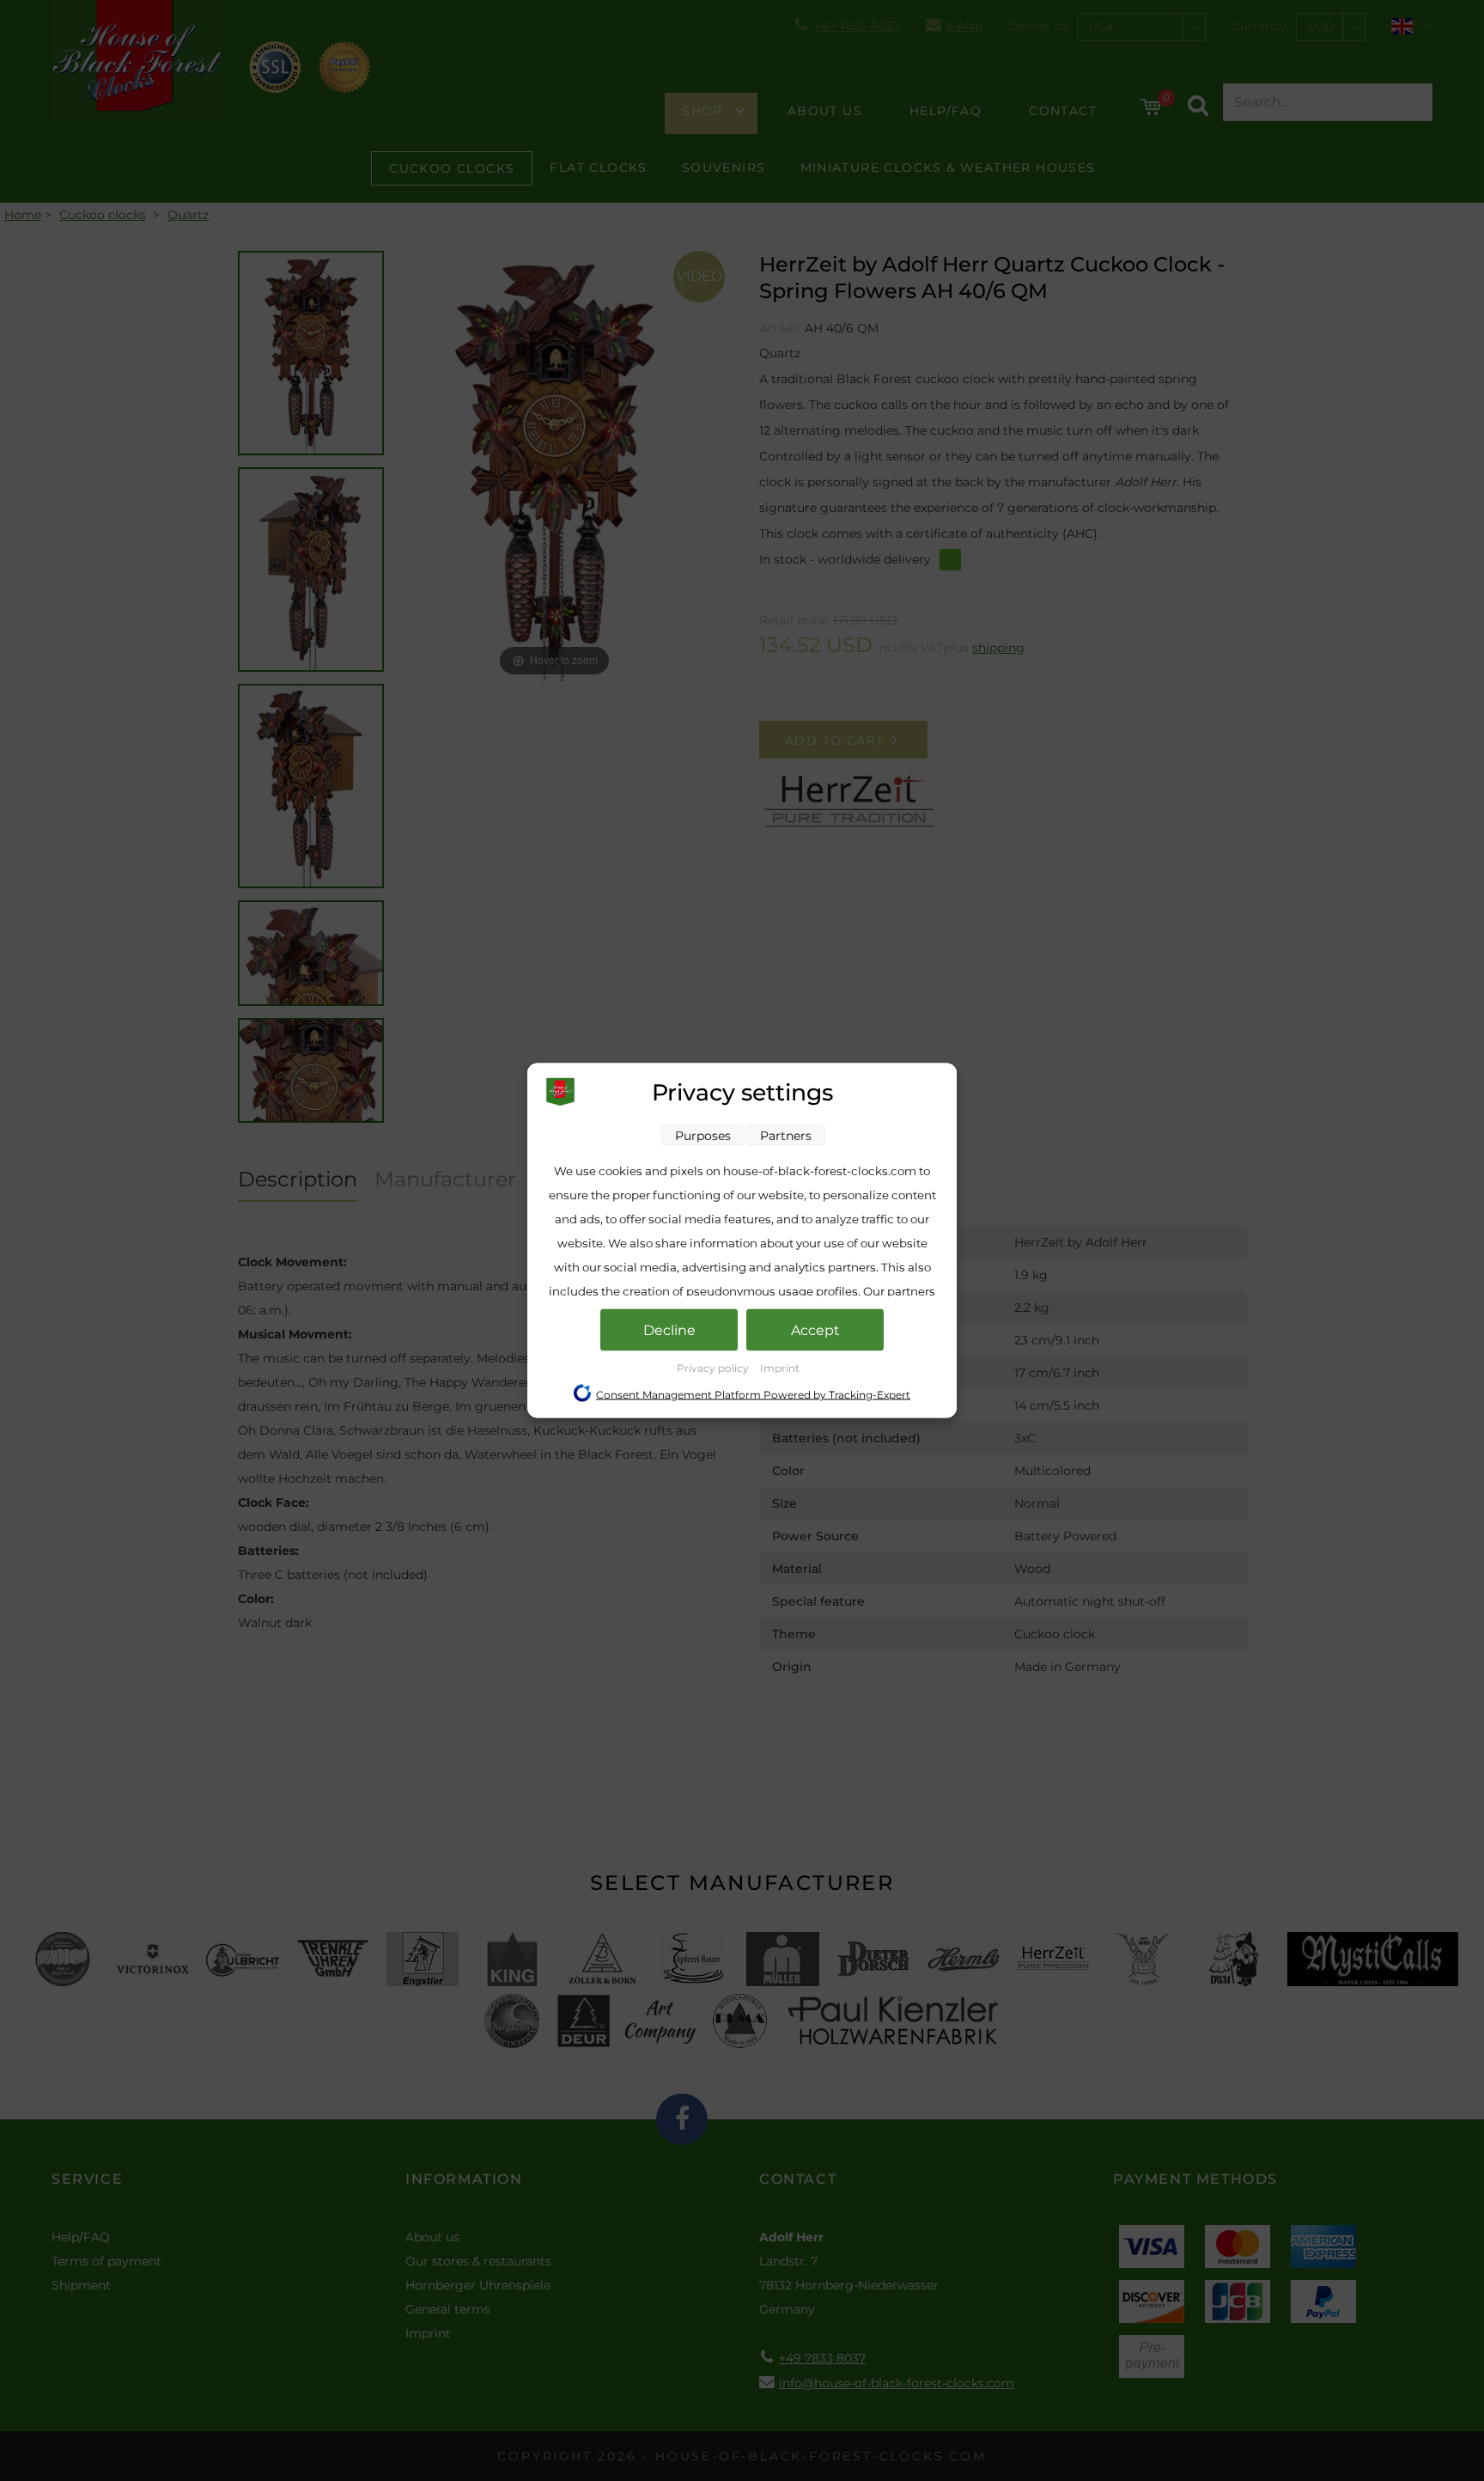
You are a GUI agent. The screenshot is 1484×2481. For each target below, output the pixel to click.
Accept (815, 1330)
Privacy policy (714, 1368)
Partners (786, 1136)
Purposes (703, 1136)
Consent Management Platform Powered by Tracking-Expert (753, 1395)
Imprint (780, 1368)
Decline (669, 1330)
